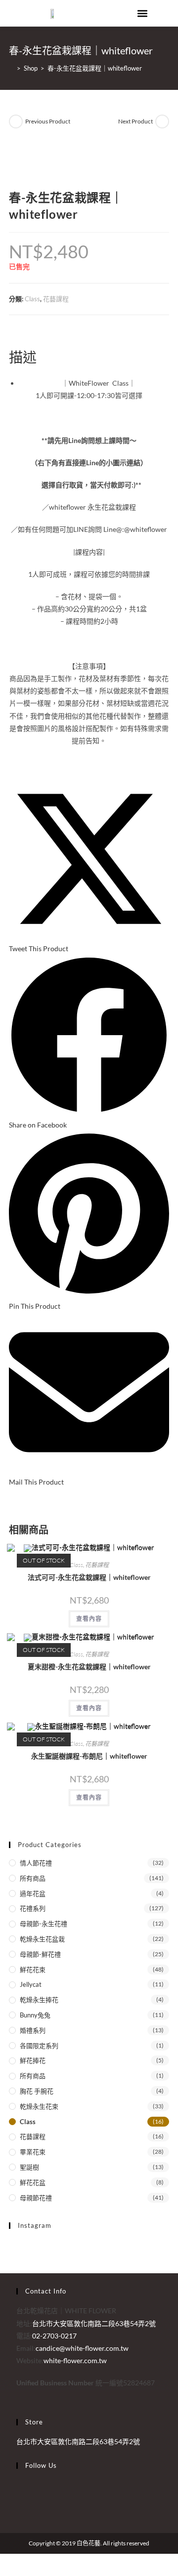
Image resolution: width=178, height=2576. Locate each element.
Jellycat (31, 1984)
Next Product (135, 121)
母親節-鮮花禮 (40, 1954)
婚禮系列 (33, 2030)
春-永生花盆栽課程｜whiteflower (95, 68)
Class (32, 299)
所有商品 (33, 1878)
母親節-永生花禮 (44, 1924)
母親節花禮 (36, 2198)
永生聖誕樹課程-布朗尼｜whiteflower (89, 1756)
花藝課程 (56, 299)
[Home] (11, 68)
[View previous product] (16, 121)
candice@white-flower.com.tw (82, 2348)
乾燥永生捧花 (39, 2000)
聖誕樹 (29, 2167)
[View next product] (162, 121)
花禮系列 (33, 1908)
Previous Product (48, 121)
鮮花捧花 (33, 2060)
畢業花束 (33, 2152)
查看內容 (89, 1619)
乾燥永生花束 (39, 2106)
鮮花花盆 (33, 2182)
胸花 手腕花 (37, 2091)
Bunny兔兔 (35, 2015)
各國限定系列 (39, 2046)
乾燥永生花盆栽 (42, 1939)
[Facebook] (19, 2485)
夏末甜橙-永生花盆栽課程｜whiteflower (89, 1667)
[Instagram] (19, 2497)
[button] (143, 13)
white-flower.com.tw (75, 2360)
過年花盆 (33, 1893)
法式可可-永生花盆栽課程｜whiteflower (89, 1577)
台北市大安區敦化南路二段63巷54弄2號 (78, 2441)
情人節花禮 (36, 1863)
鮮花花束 (33, 1970)
